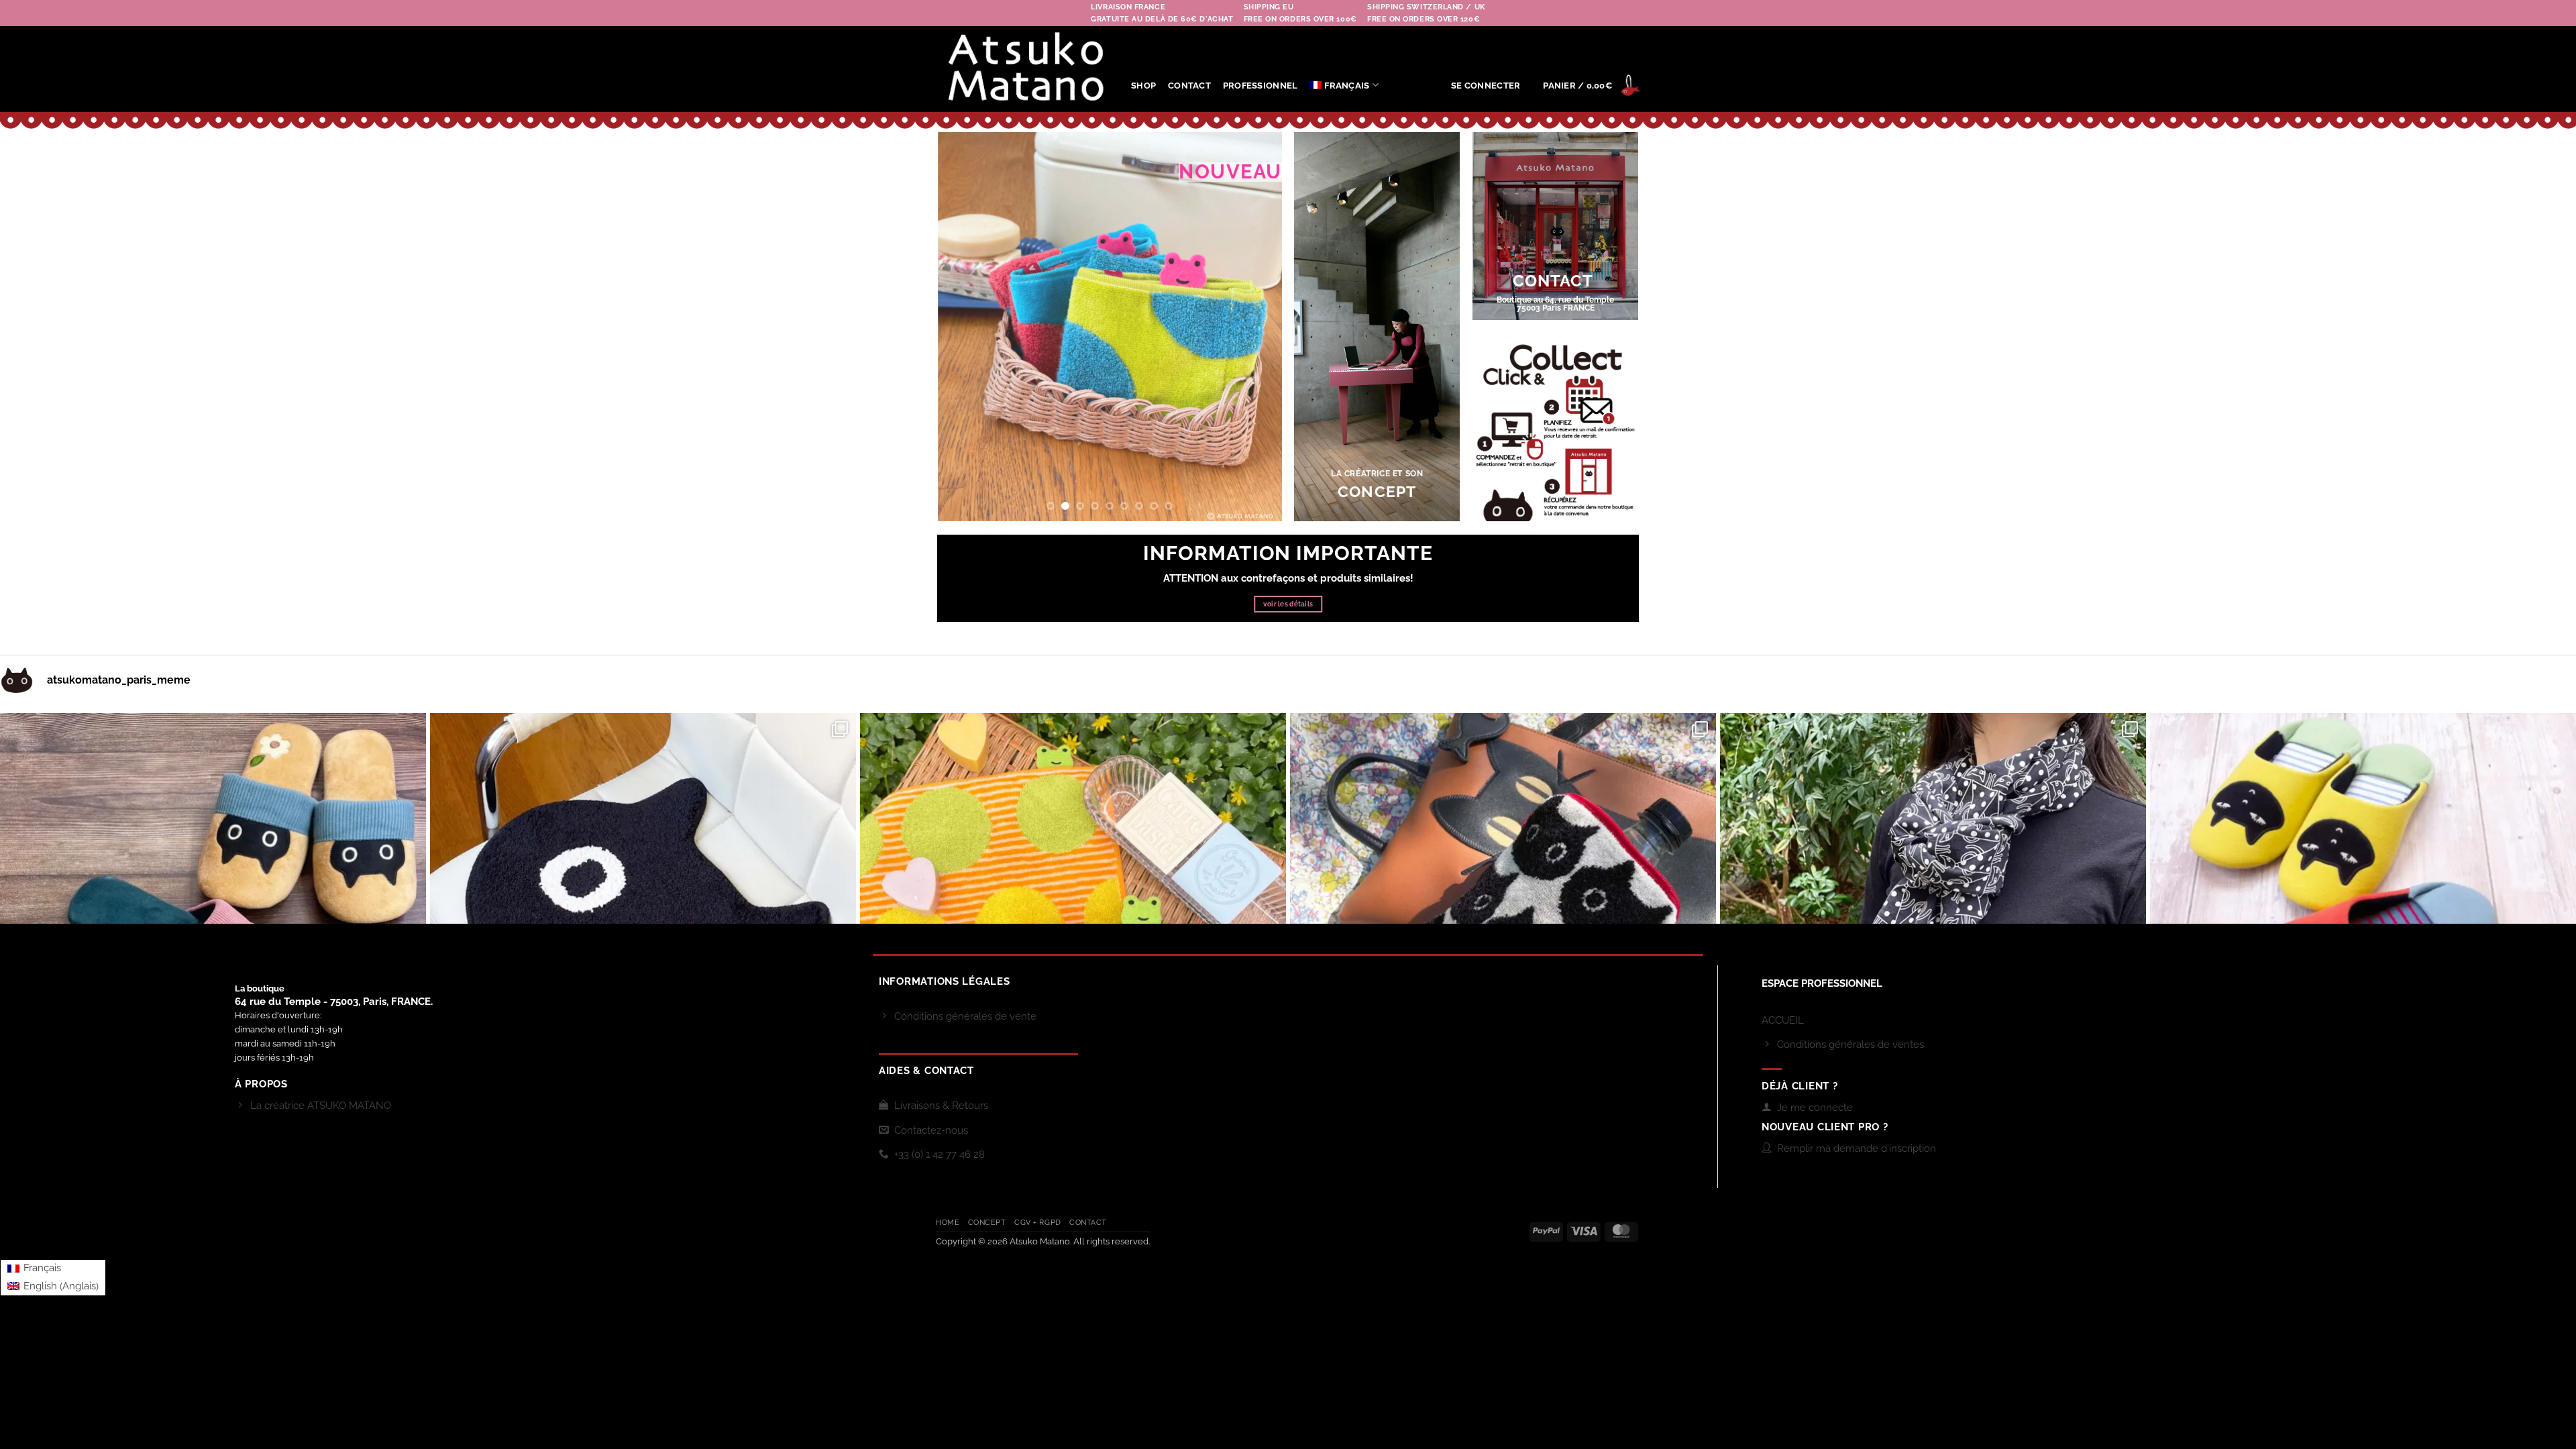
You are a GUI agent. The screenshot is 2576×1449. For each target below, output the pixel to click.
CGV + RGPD (1038, 1223)
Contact (1088, 1223)
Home (948, 1223)
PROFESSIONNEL (1260, 86)
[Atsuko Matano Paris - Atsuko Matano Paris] (1023, 69)
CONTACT (1189, 86)
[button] (1486, 86)
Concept (987, 1223)
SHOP (1143, 86)
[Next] (1258, 327)
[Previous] (961, 327)
